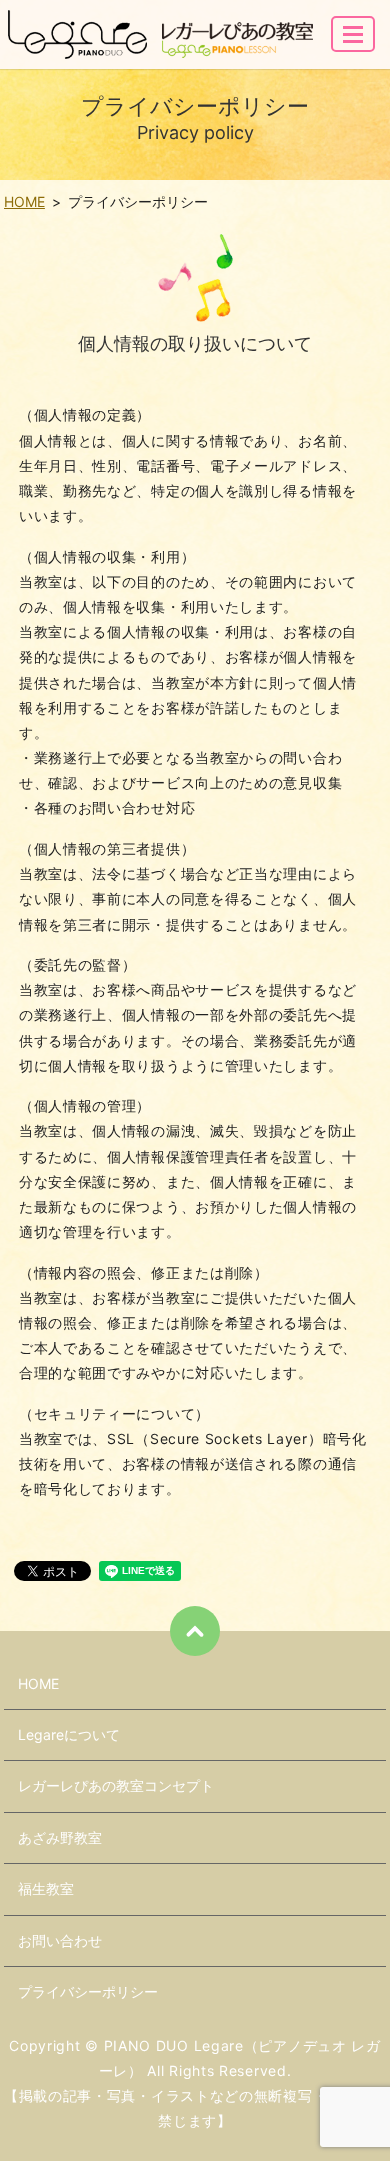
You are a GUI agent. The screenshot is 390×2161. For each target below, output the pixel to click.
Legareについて (69, 1734)
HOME (24, 201)
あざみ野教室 (60, 1837)
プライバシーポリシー (88, 1991)
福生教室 (46, 1888)
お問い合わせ (60, 1940)
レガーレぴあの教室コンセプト (116, 1785)
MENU (353, 34)
